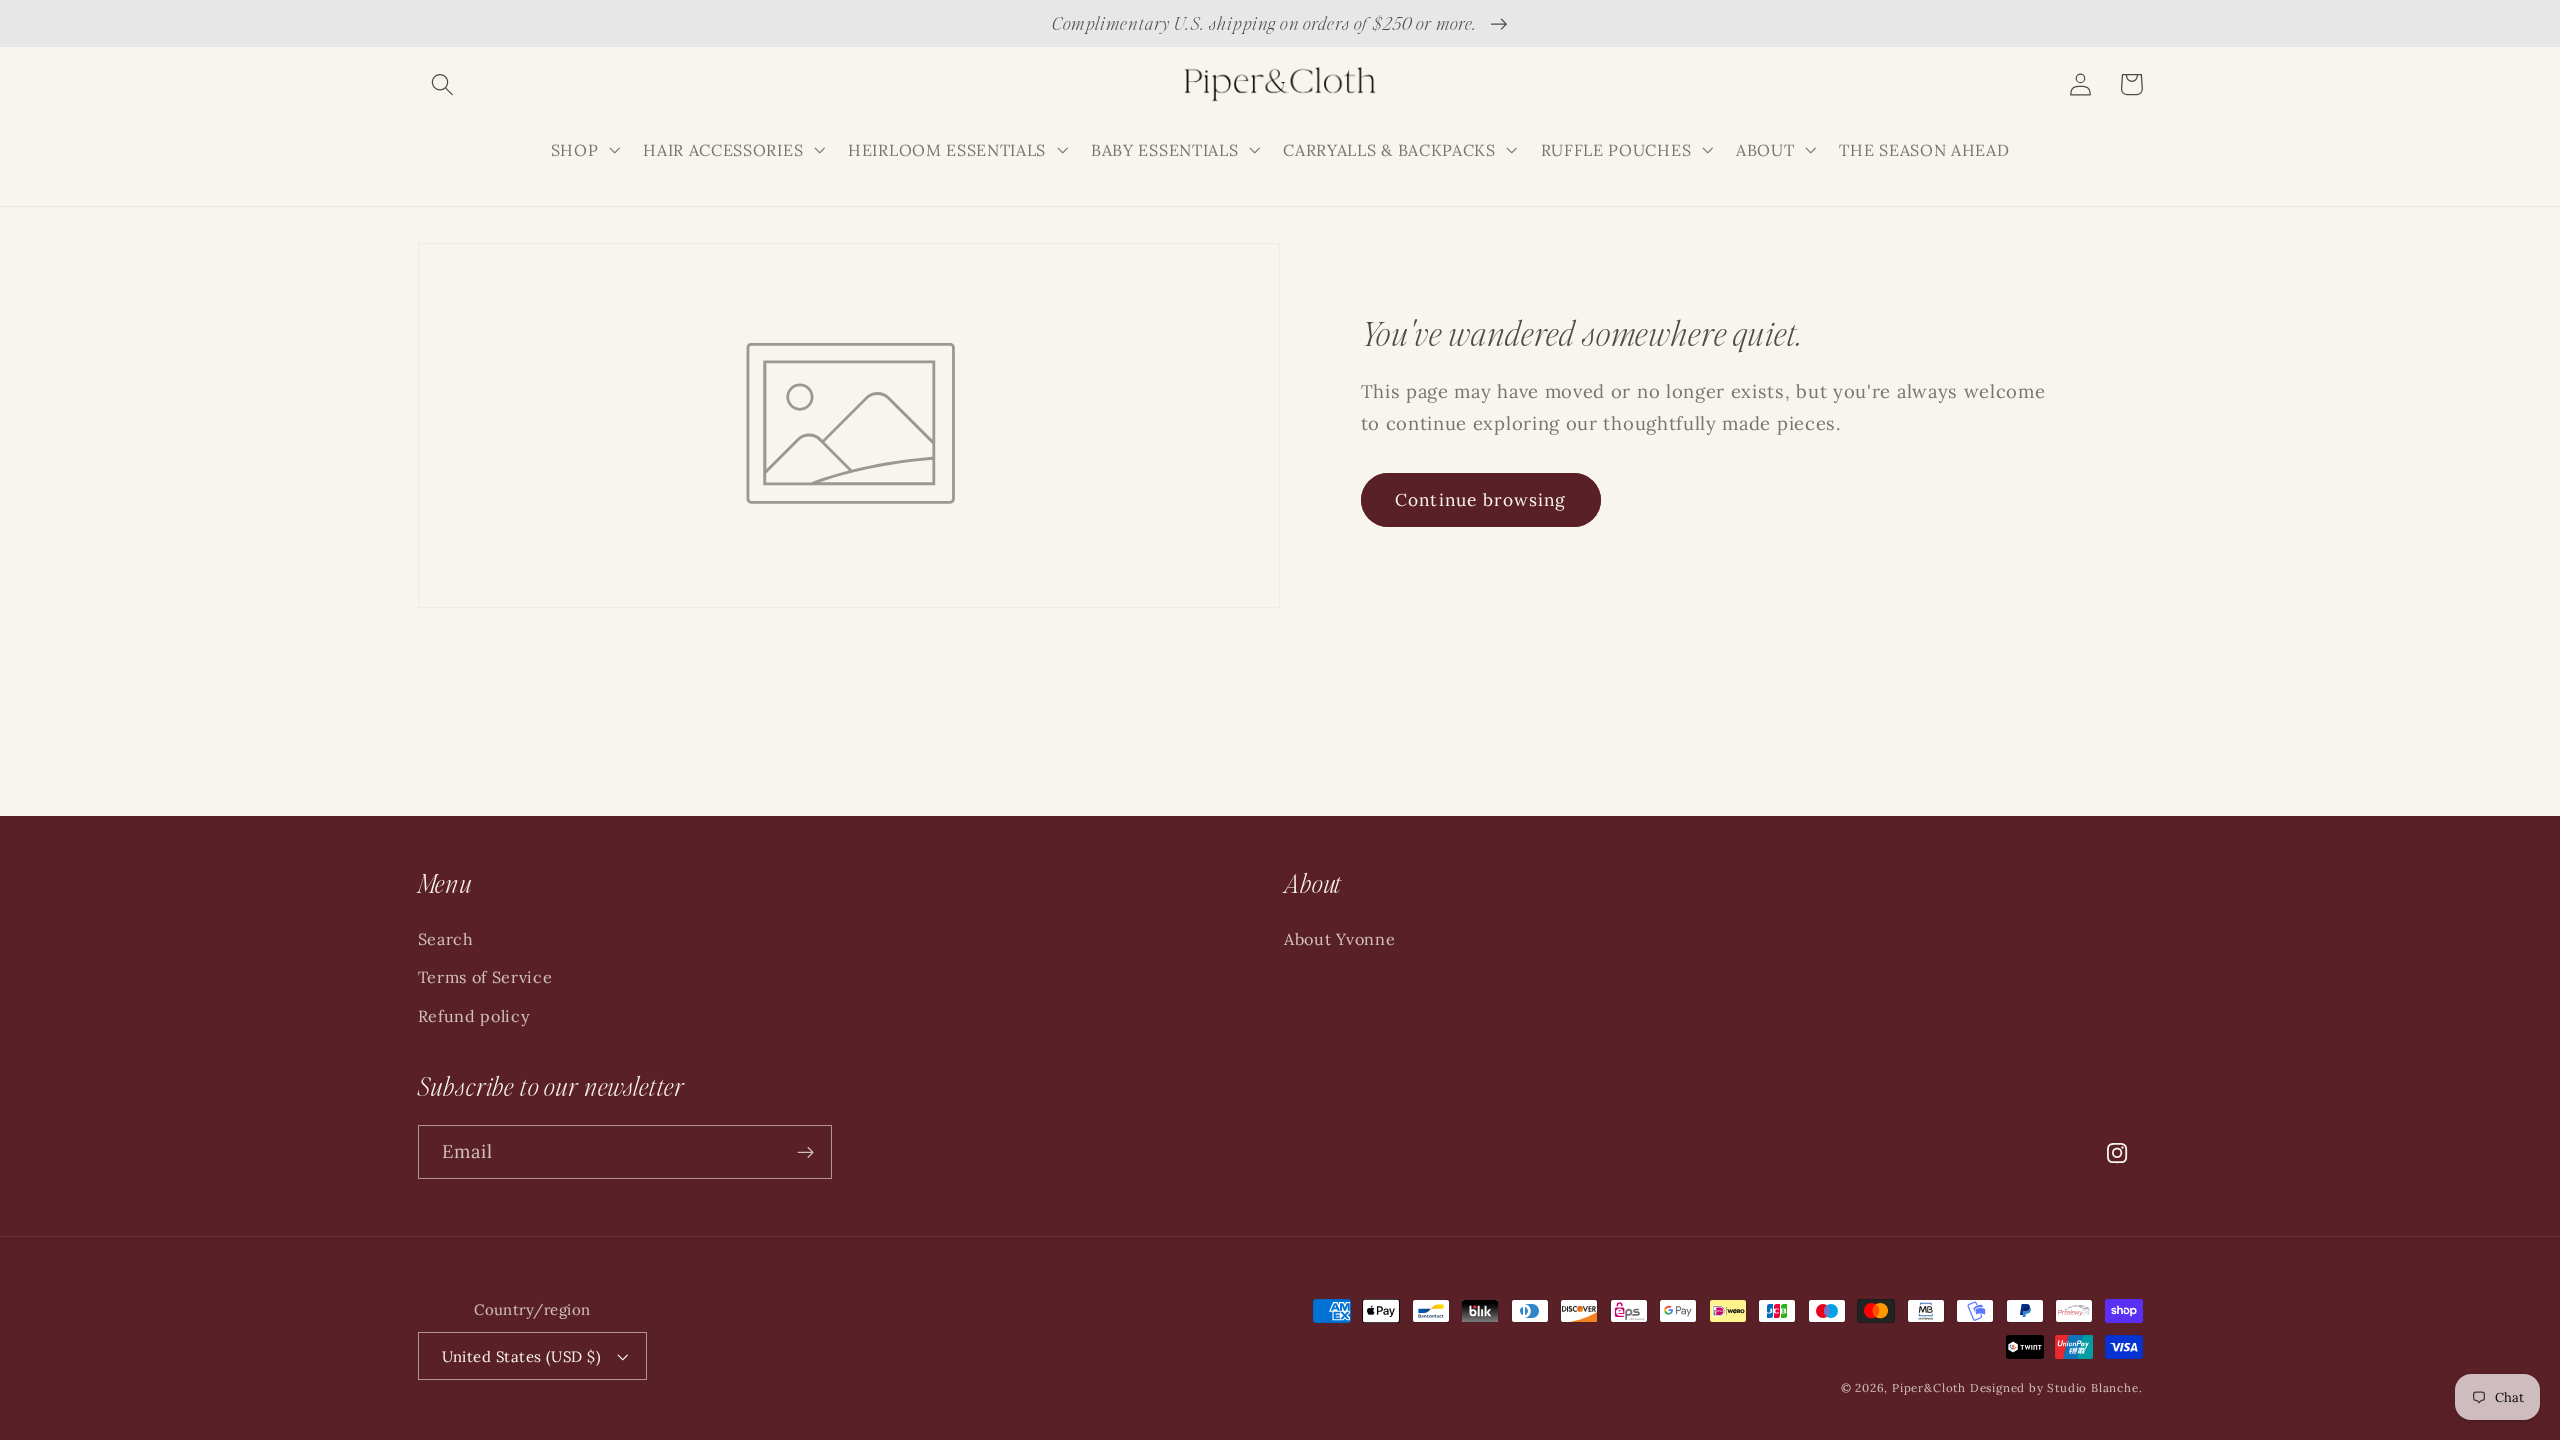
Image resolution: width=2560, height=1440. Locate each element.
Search (446, 939)
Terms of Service (485, 977)
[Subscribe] (805, 1152)
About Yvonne (1339, 939)
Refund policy (474, 1016)
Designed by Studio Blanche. (2056, 1387)
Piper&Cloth (1931, 1387)
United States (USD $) (522, 1356)
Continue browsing (1481, 500)
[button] (443, 84)
